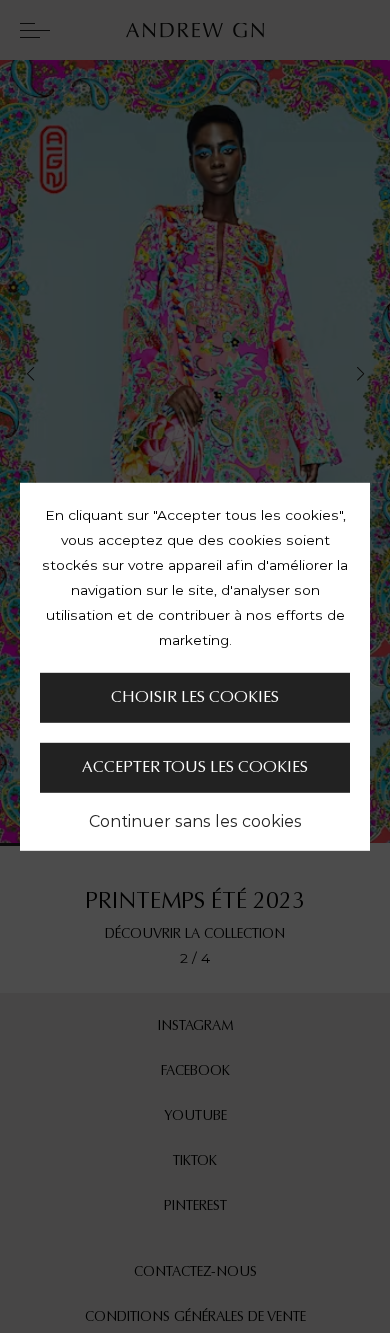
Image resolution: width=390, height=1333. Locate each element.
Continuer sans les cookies (195, 821)
